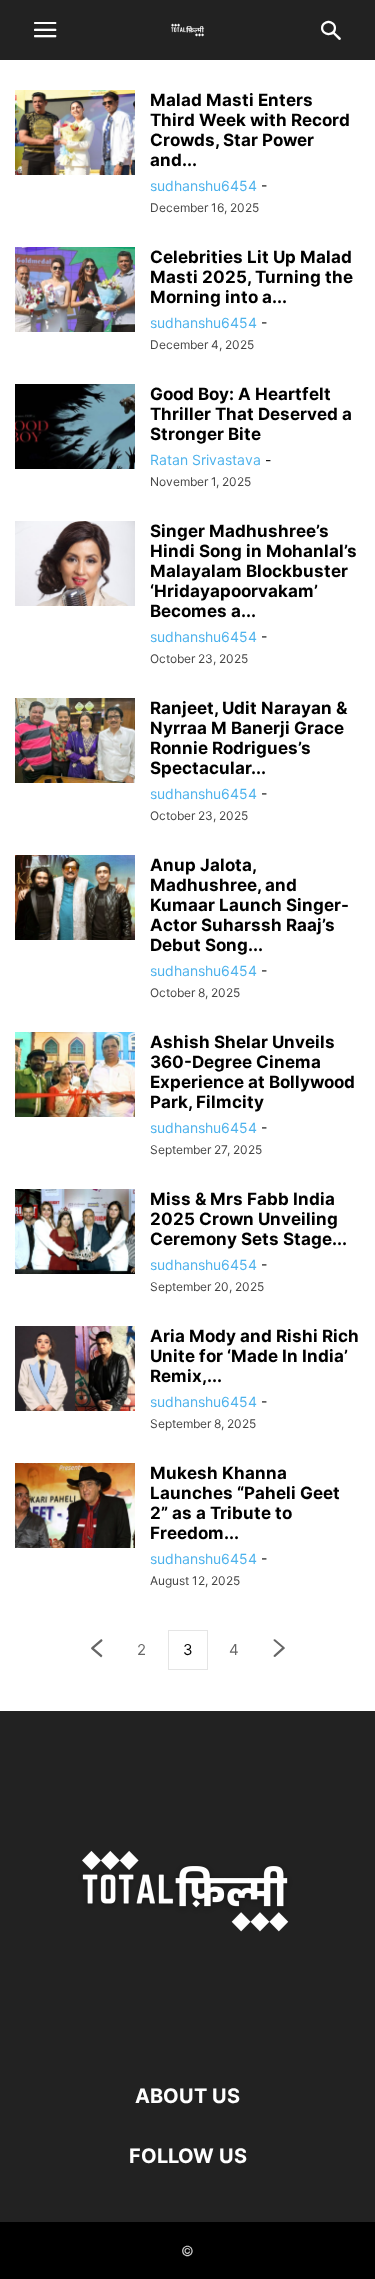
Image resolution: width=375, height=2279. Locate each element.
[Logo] (188, 2035)
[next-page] (280, 1650)
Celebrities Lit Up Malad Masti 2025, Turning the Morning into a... (251, 277)
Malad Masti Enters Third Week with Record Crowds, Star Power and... (250, 130)
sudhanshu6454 (203, 185)
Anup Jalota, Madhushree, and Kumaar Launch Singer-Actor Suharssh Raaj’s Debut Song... (249, 905)
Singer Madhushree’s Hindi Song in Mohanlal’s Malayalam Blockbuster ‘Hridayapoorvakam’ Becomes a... (253, 571)
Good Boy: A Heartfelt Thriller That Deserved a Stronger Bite (251, 414)
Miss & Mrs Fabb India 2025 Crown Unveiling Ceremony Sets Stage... (248, 1219)
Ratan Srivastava (205, 459)
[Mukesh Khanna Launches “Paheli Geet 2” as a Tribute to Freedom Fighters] (75, 1507)
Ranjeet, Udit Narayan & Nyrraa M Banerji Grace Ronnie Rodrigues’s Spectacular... (248, 738)
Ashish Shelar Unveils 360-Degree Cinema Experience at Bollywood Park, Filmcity (252, 1072)
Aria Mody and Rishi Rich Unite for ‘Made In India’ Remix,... (254, 1356)
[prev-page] (96, 1650)
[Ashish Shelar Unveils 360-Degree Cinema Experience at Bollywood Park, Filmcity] (75, 1076)
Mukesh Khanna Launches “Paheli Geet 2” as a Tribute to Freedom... (245, 1503)
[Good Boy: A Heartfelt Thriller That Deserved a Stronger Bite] (75, 428)
